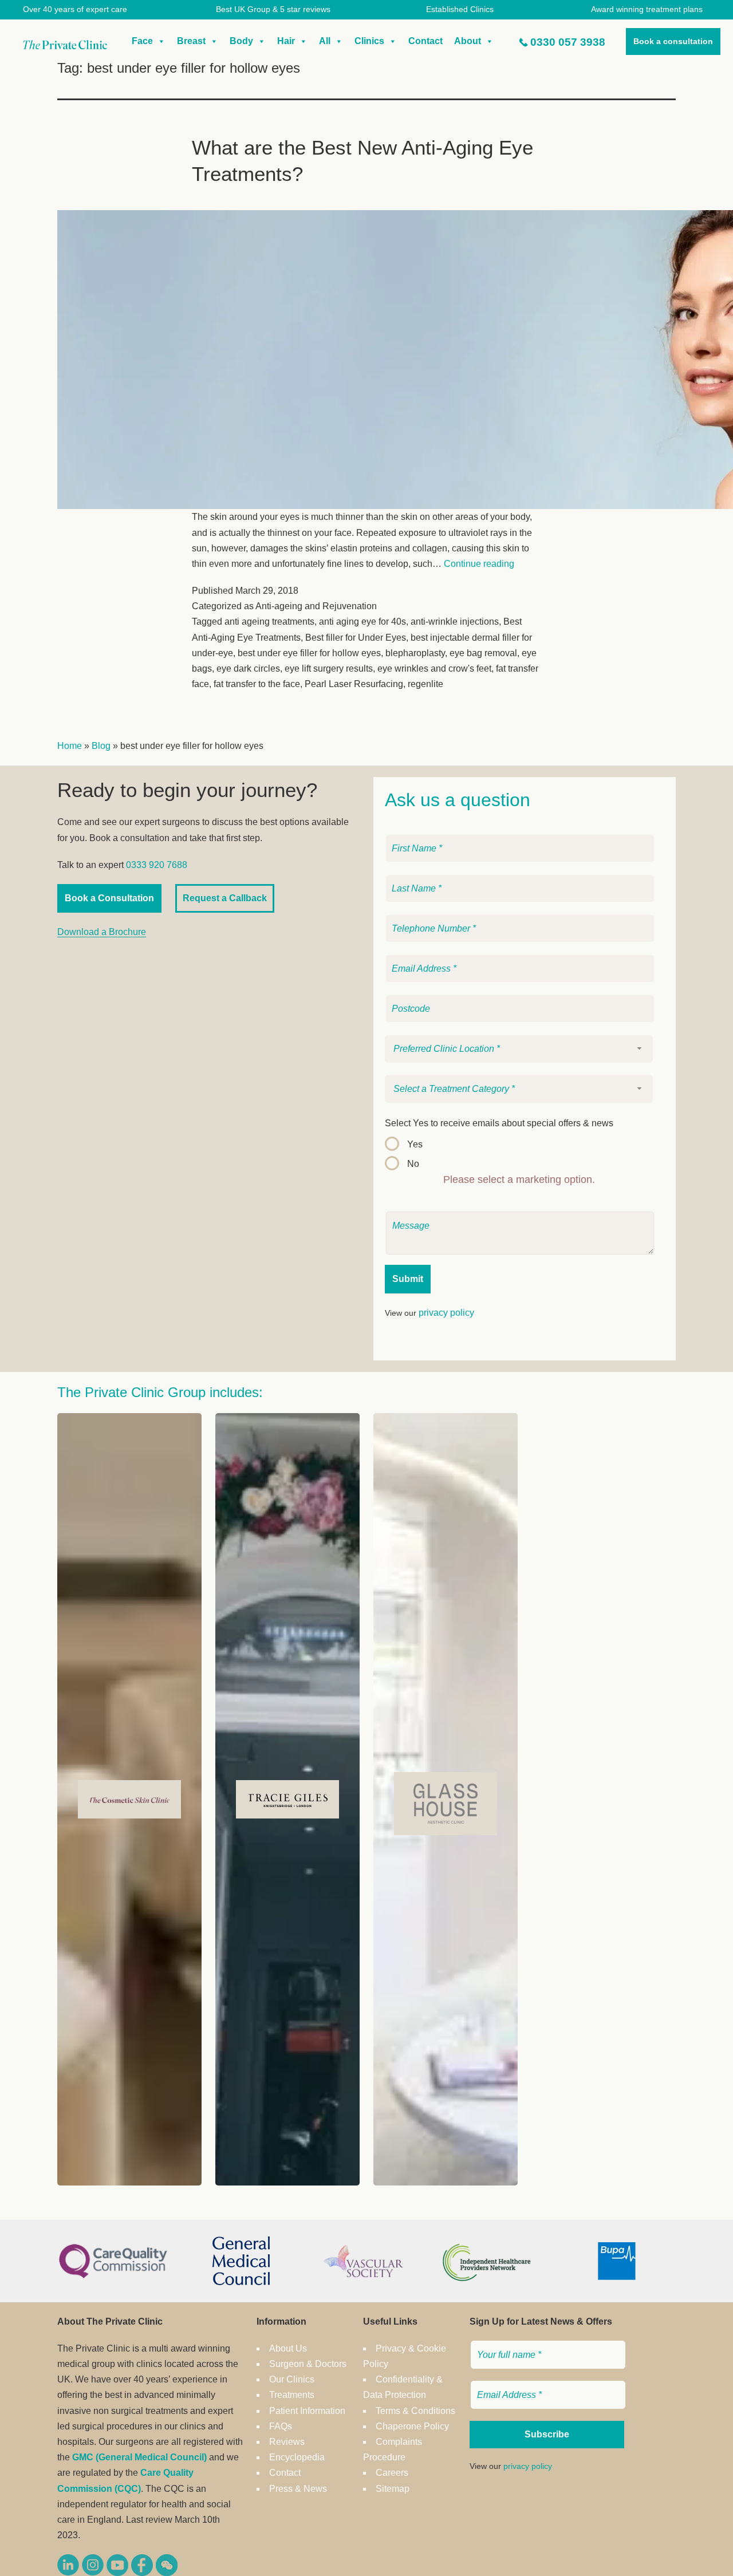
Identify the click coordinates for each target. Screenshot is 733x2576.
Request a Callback (225, 898)
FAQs (281, 2426)
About (468, 41)
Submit (408, 1279)
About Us (288, 2348)
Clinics (369, 41)
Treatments (292, 2395)
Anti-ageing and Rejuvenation (316, 606)
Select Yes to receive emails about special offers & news (499, 1123)
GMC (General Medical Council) (139, 2457)
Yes (415, 1144)
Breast (191, 41)
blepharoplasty (415, 653)
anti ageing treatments (269, 622)
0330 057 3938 (568, 42)
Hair (286, 41)
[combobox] (519, 1049)
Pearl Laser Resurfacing (354, 684)
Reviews (287, 2442)
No (413, 1164)
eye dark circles (248, 668)
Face (142, 41)
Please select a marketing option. (519, 1179)
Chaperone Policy (412, 2426)
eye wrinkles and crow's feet (434, 668)
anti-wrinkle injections (455, 622)
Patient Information (307, 2411)
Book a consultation (673, 41)
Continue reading (479, 564)
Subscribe (547, 2434)
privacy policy (446, 1313)
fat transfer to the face (257, 684)
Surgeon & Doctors (308, 2364)
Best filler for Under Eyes (356, 638)
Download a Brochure (102, 932)
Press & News (298, 2489)
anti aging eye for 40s (362, 622)
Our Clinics (292, 2379)
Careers (392, 2473)
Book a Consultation (109, 898)
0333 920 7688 (157, 865)
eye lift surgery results (329, 668)
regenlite (425, 684)
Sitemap (393, 2489)
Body (241, 41)
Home (70, 746)
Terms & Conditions (415, 2411)
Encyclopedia (297, 2457)
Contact (425, 41)
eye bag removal (483, 653)
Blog (101, 746)
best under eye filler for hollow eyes (309, 653)
